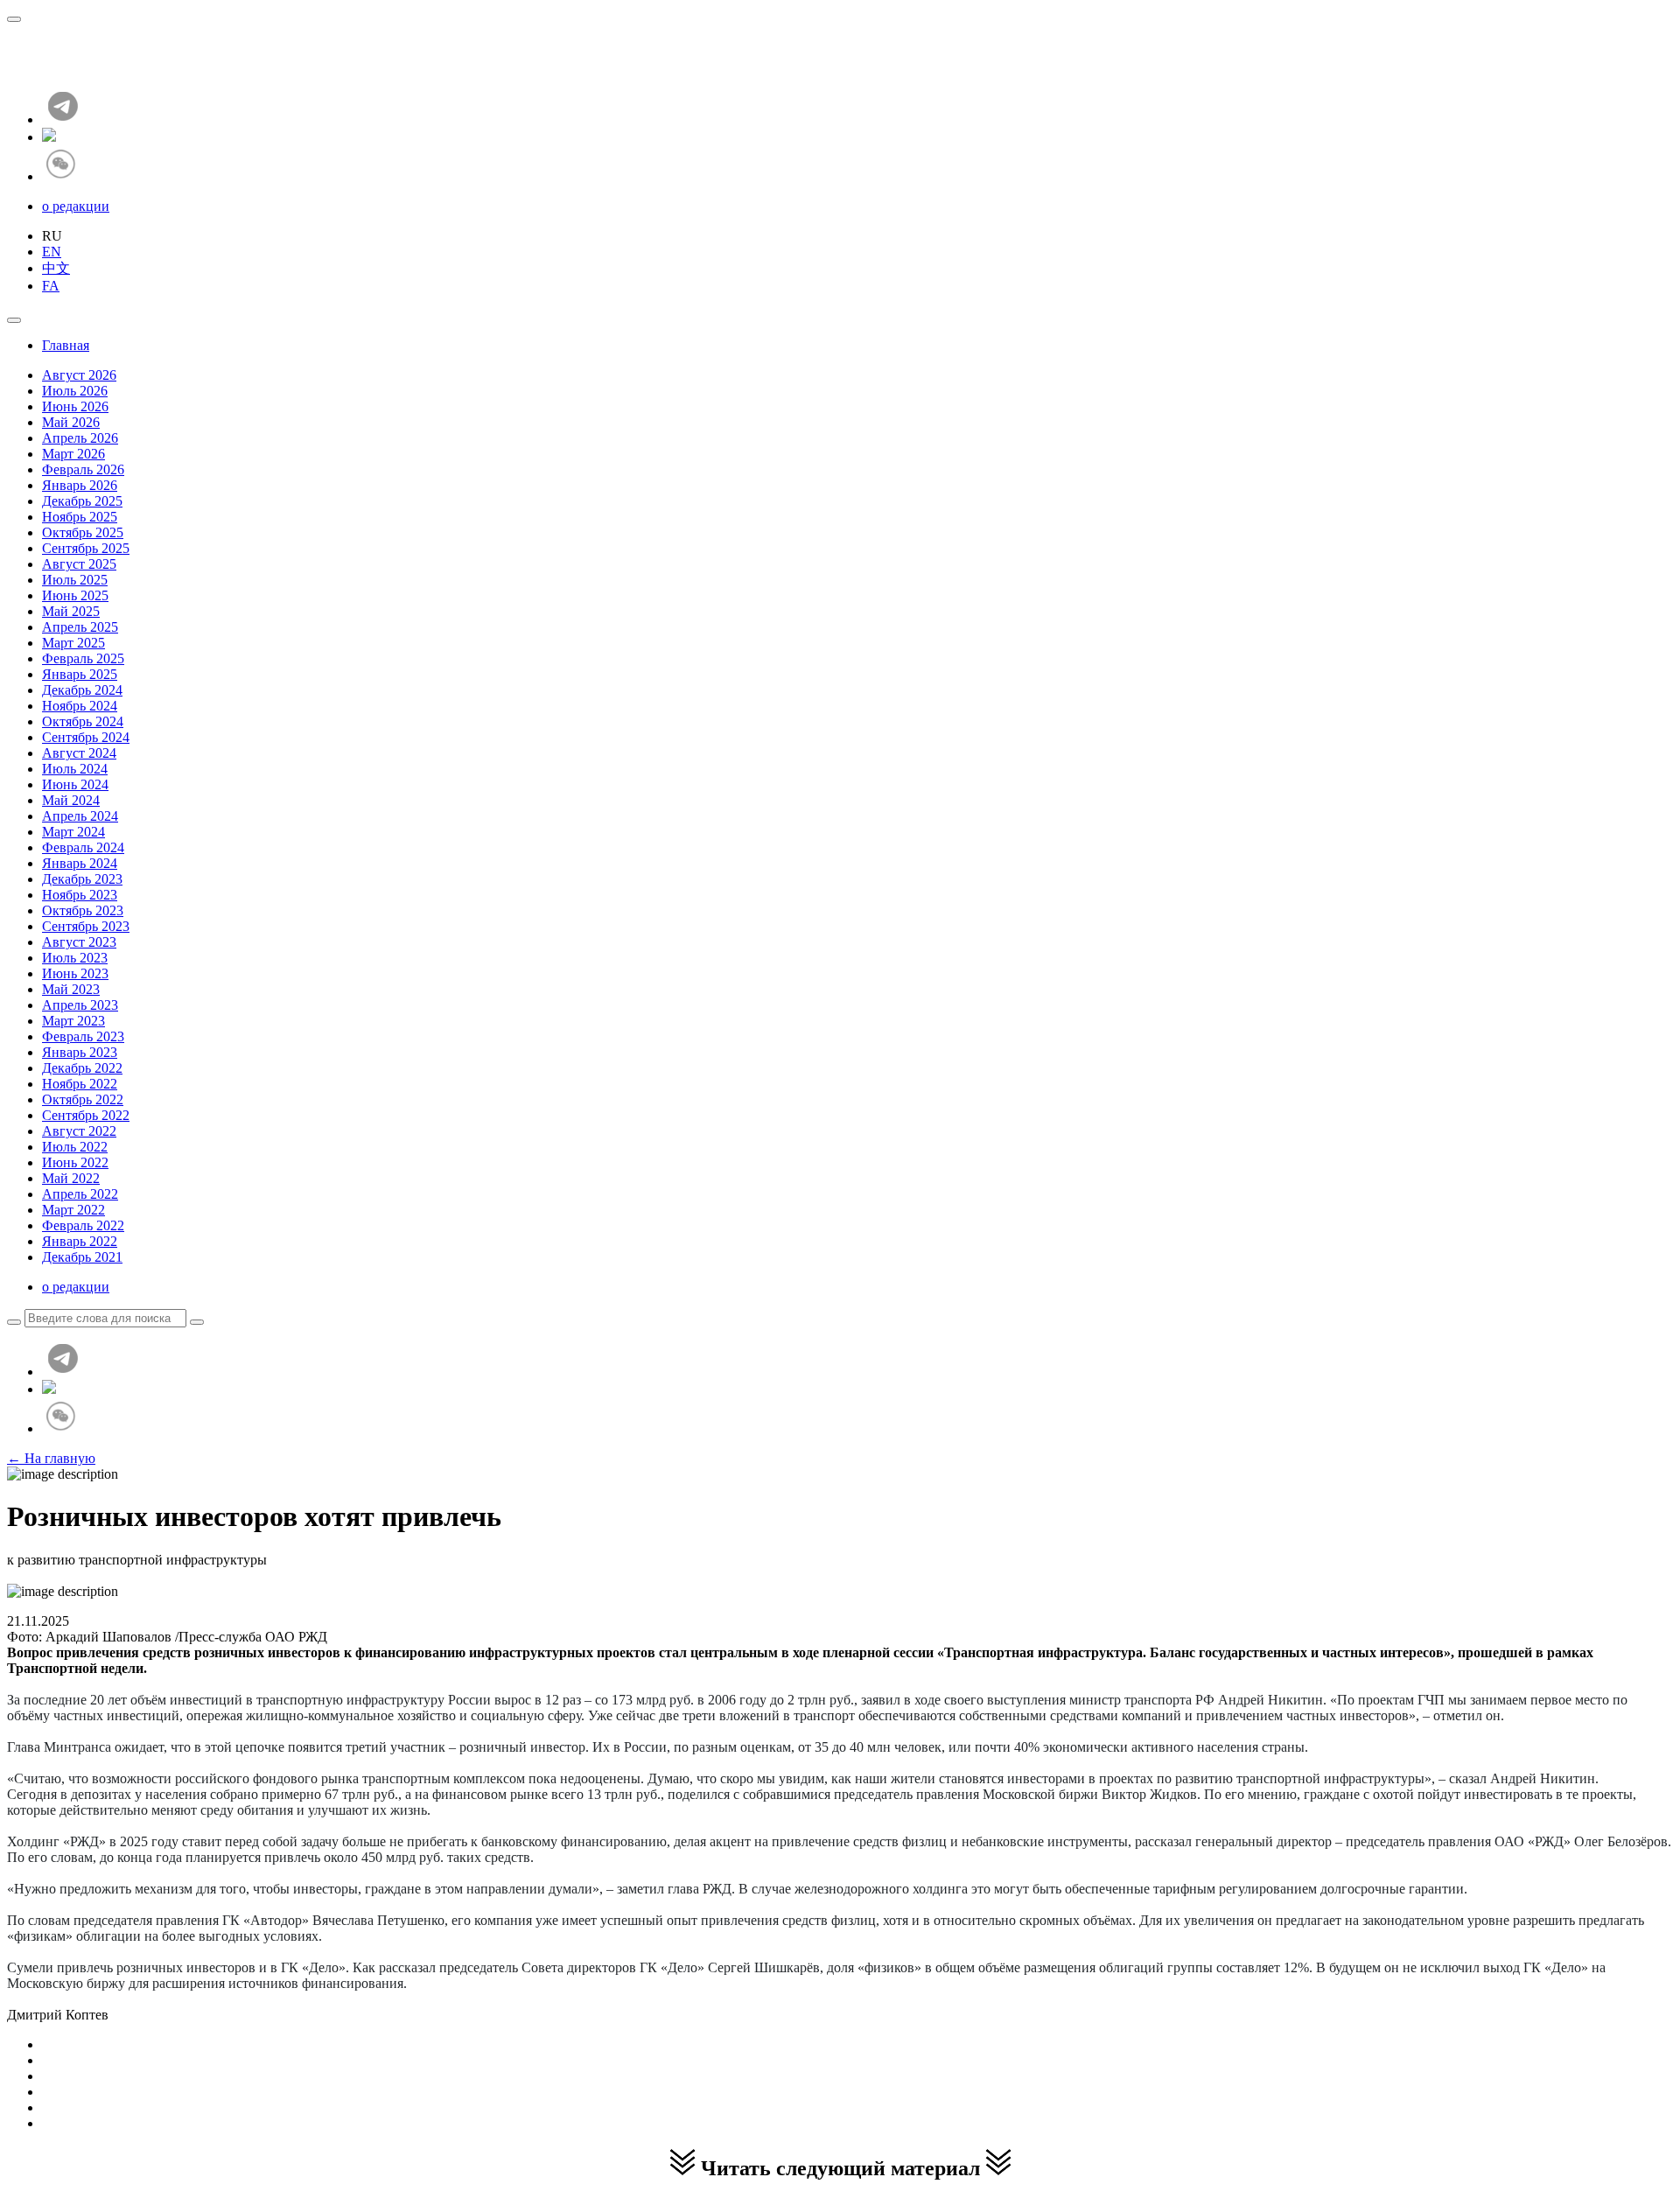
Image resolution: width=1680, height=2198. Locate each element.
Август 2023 (79, 942)
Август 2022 (79, 1131)
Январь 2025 (80, 674)
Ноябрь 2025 (80, 517)
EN (52, 252)
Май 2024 (71, 800)
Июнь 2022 (75, 1162)
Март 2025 (73, 643)
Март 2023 (73, 1021)
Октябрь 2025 (83, 532)
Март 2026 (73, 454)
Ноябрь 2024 (80, 706)
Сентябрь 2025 (86, 548)
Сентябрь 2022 (86, 1115)
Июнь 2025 (75, 595)
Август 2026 (79, 375)
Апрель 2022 (80, 1194)
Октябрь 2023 (83, 910)
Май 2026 (71, 422)
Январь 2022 (80, 1241)
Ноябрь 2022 (80, 1084)
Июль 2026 (75, 391)
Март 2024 (73, 832)
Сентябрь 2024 (86, 737)
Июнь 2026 (75, 406)
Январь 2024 (80, 863)
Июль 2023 (75, 958)
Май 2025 (71, 611)
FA (51, 286)
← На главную (51, 1458)
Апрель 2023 (80, 1005)
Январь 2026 (80, 485)
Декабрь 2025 (82, 501)
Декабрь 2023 (82, 879)
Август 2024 (79, 753)
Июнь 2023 (75, 973)
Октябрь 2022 (83, 1099)
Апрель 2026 (80, 438)
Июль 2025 (75, 580)
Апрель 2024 (80, 816)
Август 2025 (79, 564)
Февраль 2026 (83, 469)
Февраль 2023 (83, 1036)
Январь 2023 (80, 1052)
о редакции (76, 206)
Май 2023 (71, 989)
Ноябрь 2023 (80, 895)
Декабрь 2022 (82, 1068)
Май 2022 (71, 1178)
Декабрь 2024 (82, 690)
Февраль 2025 (83, 658)
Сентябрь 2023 (86, 926)
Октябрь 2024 (83, 721)
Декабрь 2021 (82, 1257)
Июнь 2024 (75, 784)
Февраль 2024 (83, 847)
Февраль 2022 (83, 1225)
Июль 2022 (75, 1147)
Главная (66, 345)
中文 (56, 268)
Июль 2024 (75, 769)
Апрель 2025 (80, 627)
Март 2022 (73, 1210)
